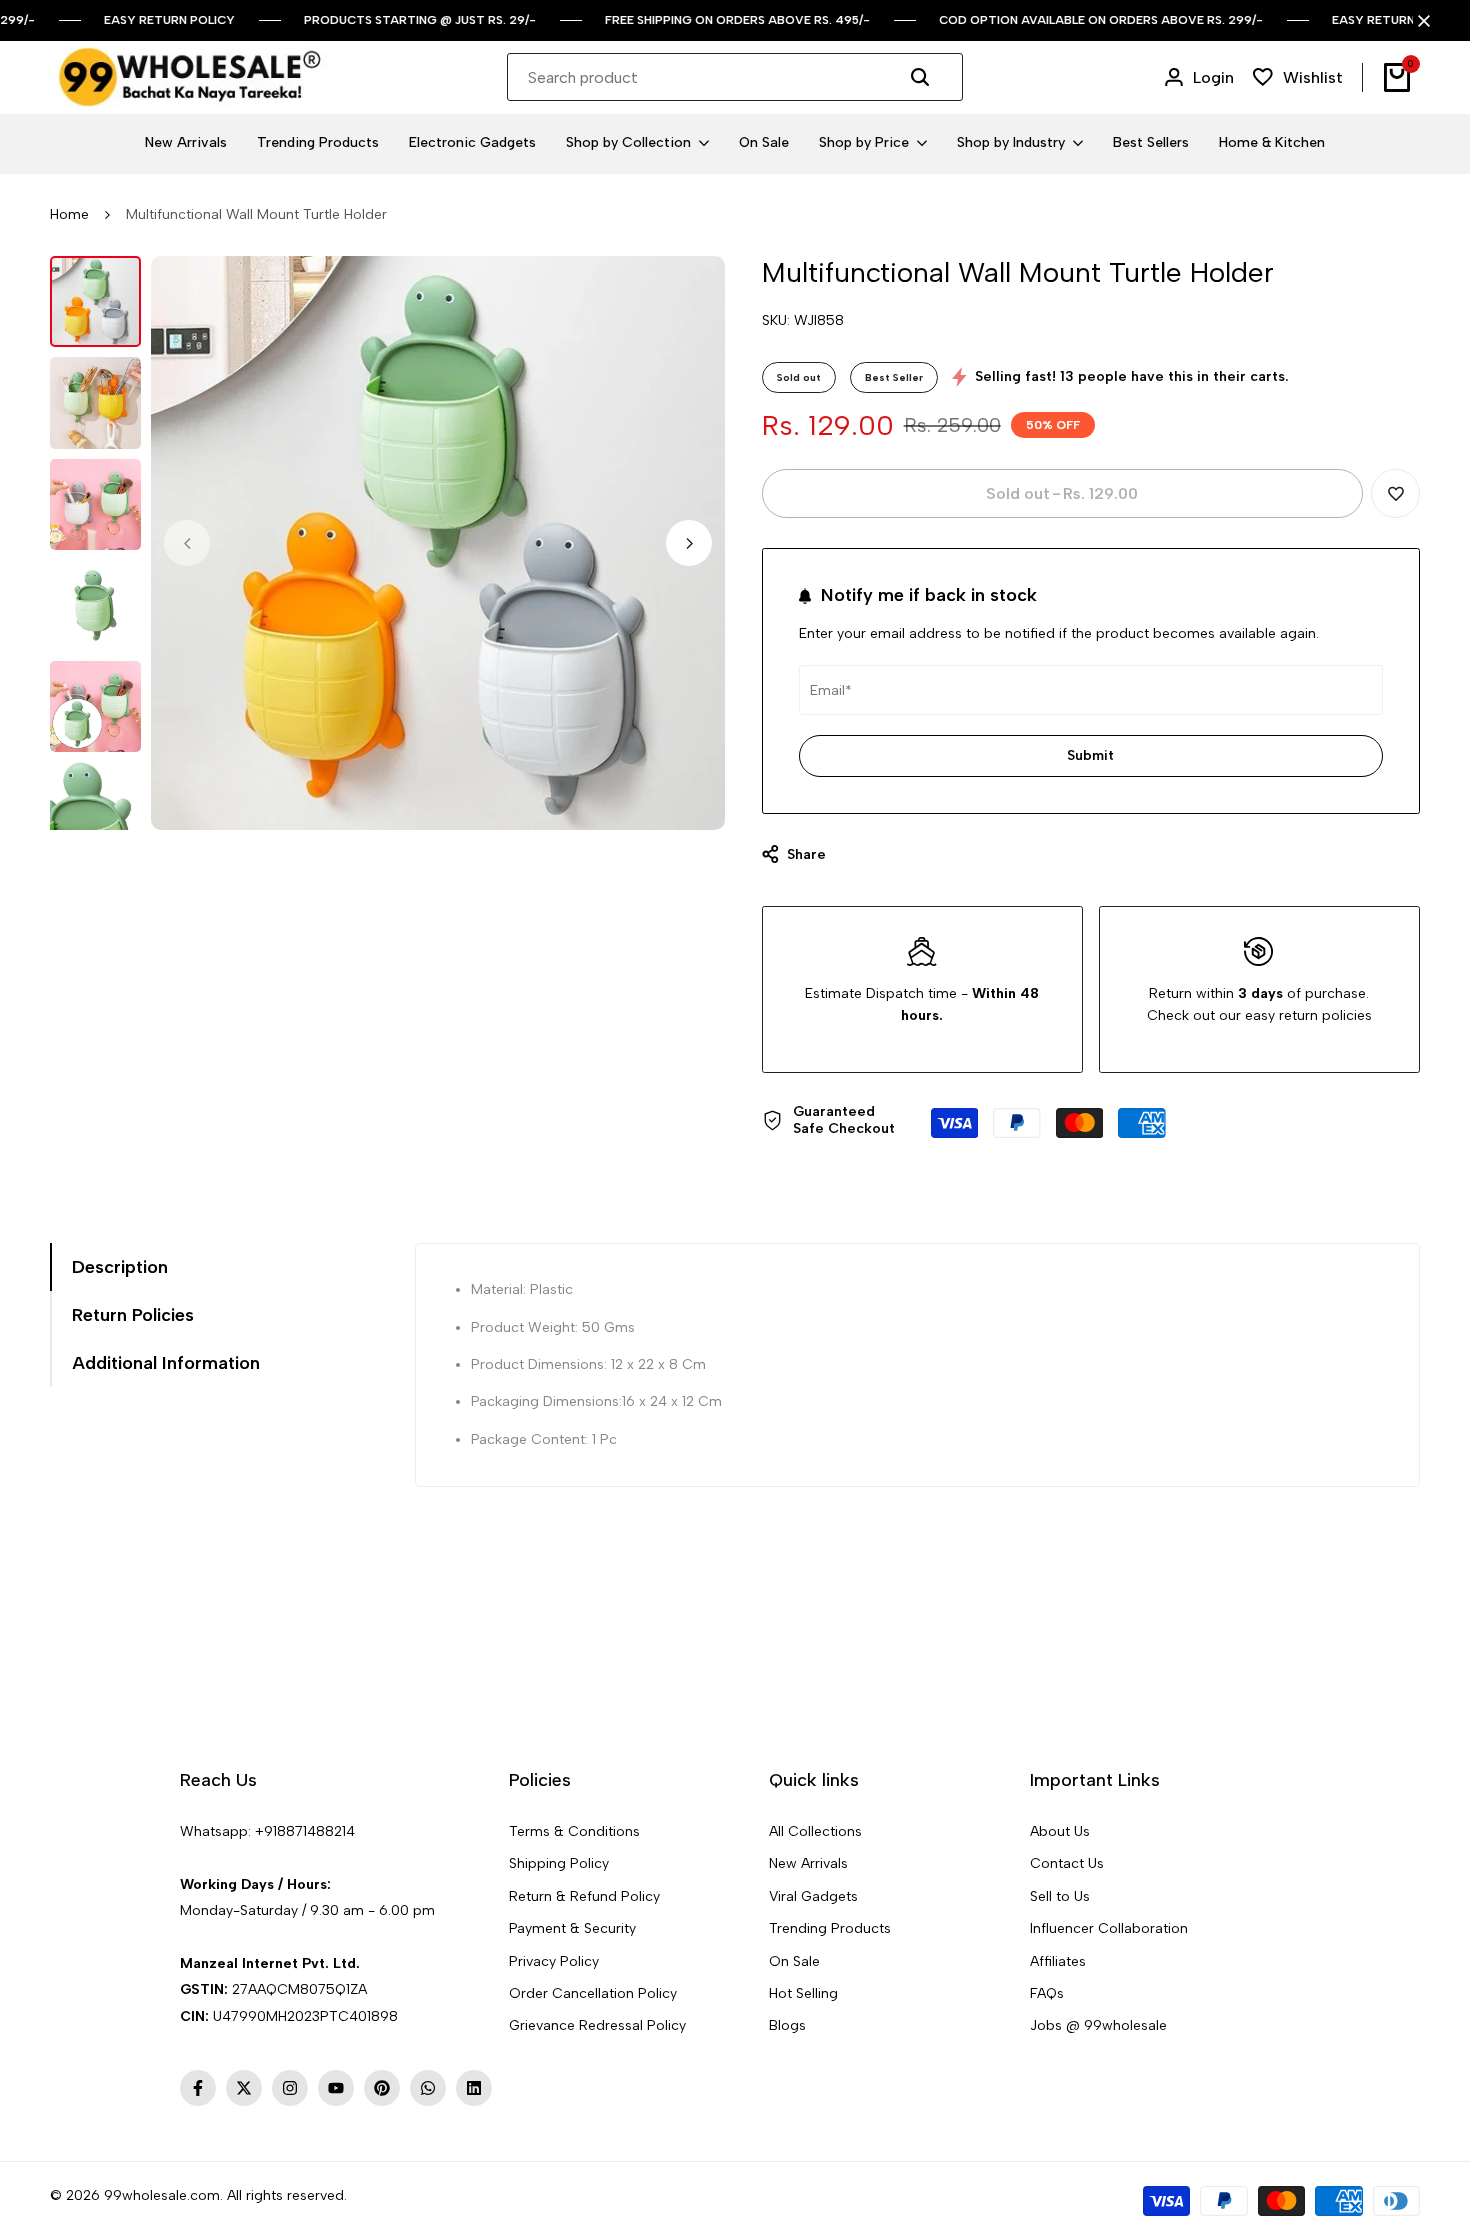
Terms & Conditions (574, 1831)
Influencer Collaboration (1109, 1928)
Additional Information (166, 1363)
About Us (1060, 1831)
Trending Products (830, 1928)
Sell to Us (1060, 1896)
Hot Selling (803, 1993)
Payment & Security (572, 1928)
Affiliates (1058, 1961)
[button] (1395, 493)
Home (69, 214)
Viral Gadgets (813, 1896)
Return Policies (133, 1315)
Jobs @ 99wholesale (1098, 2025)
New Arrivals (808, 1863)
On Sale (794, 1961)
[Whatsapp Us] (182, 1857)
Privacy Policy (554, 1961)
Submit (1090, 755)
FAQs (1047, 1993)
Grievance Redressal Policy (597, 2025)
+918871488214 (305, 1831)
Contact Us (1067, 1863)
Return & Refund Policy (584, 1896)
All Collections (815, 1831)
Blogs (787, 2025)
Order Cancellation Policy (593, 1993)
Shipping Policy (559, 1863)
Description (120, 1267)
